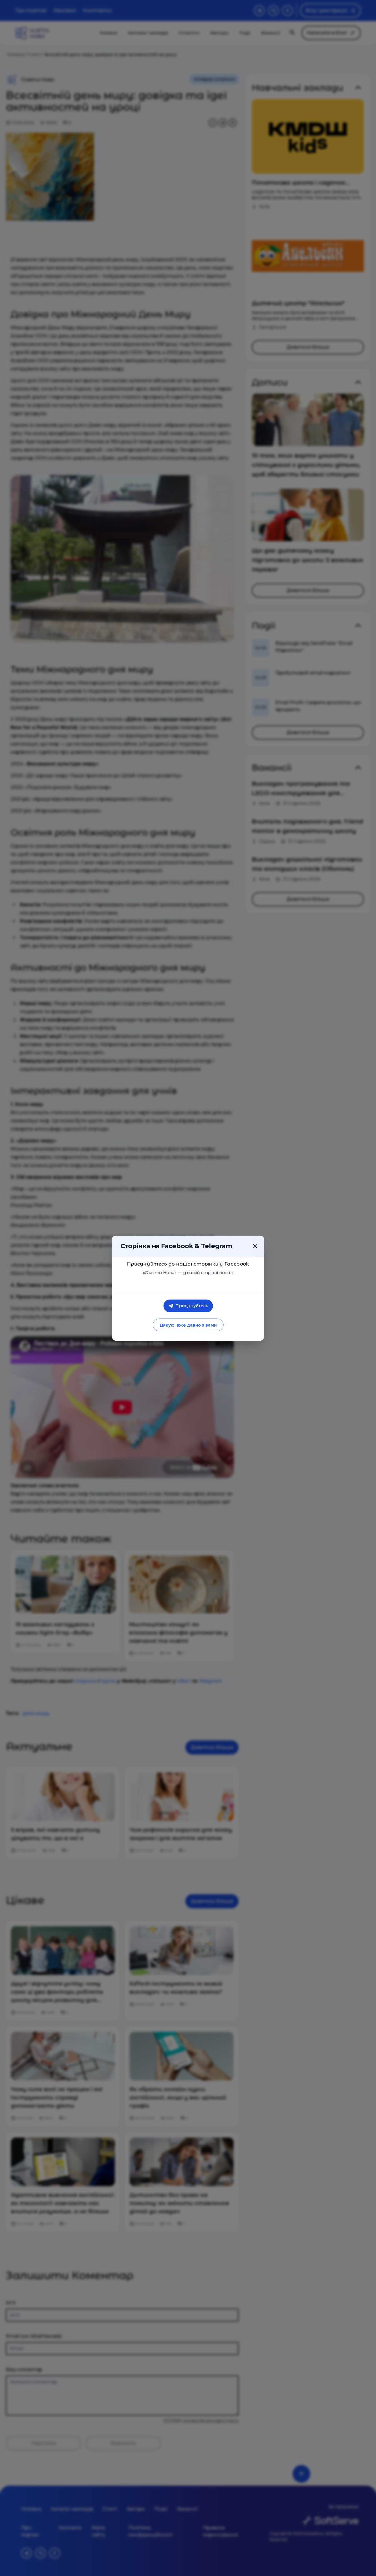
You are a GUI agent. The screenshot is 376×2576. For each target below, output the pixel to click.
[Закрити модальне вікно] (255, 1246)
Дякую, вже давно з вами (188, 1325)
